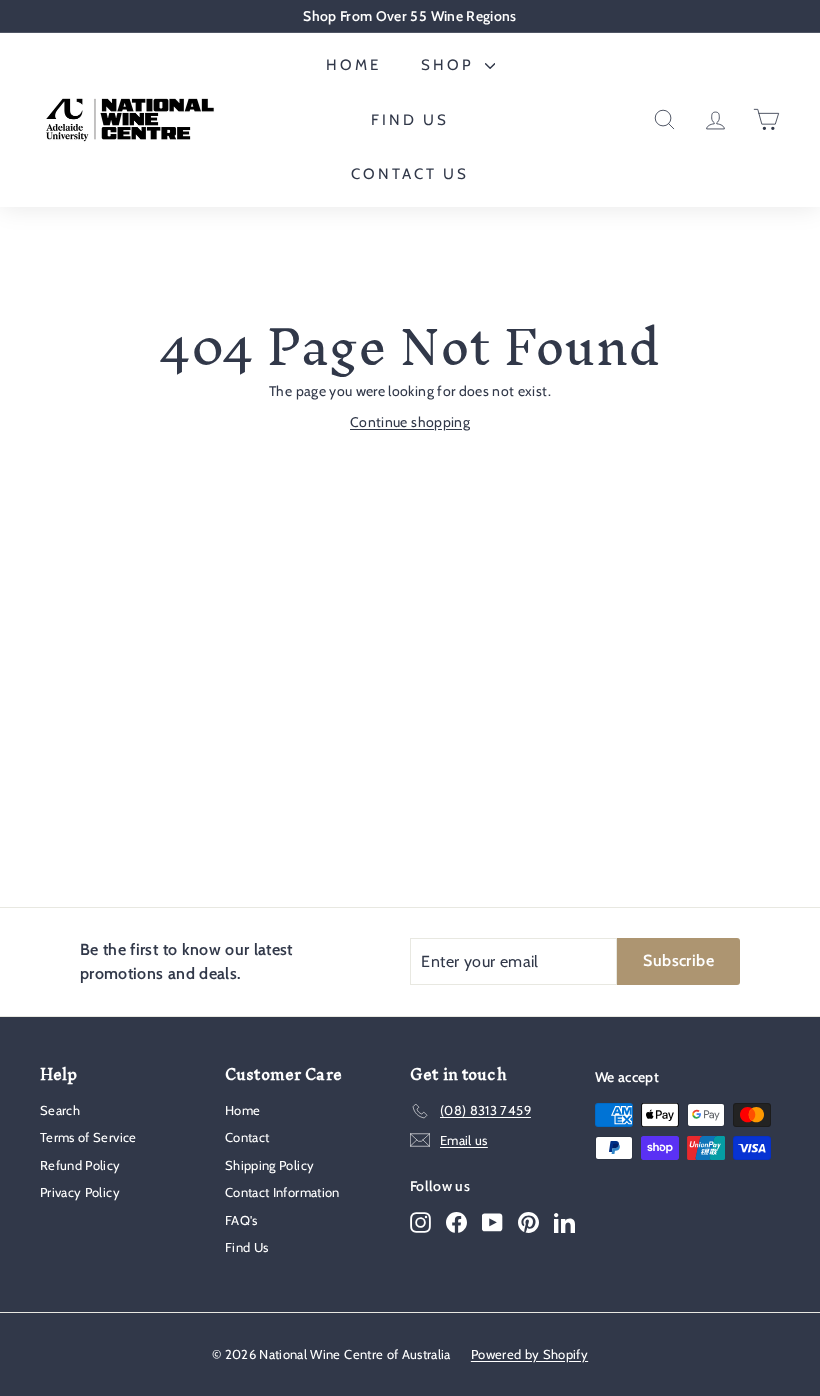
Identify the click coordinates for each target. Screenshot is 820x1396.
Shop (450, 65)
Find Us (410, 120)
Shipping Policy (269, 1165)
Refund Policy (80, 1165)
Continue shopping (410, 422)
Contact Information (282, 1192)
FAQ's (241, 1220)
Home (353, 65)
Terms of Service (88, 1137)
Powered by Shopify (529, 1354)
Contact (247, 1137)
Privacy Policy (80, 1192)
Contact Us (410, 174)
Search (60, 1110)
